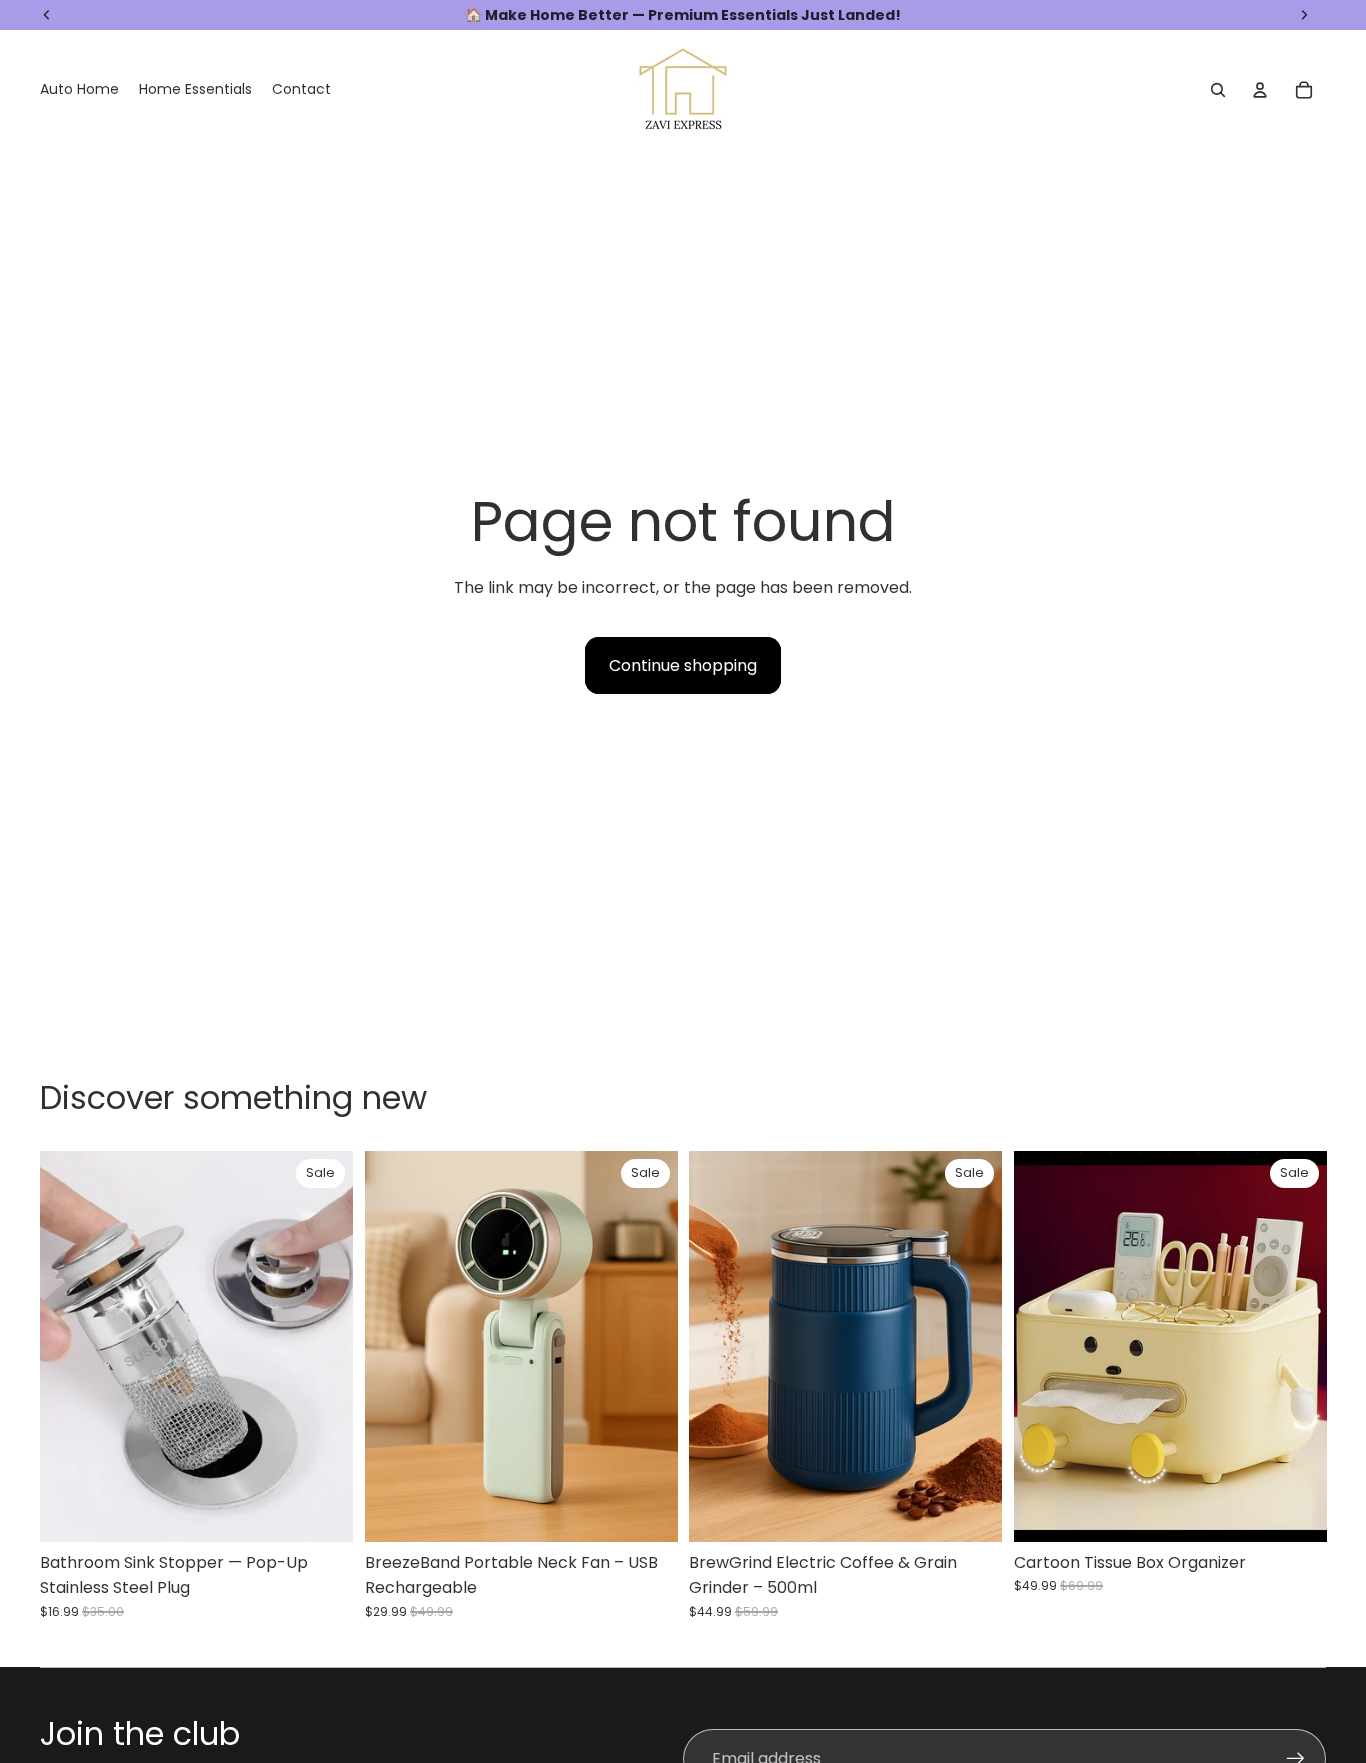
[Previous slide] (70, 1346)
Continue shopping (683, 665)
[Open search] (1218, 90)
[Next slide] (323, 1346)
